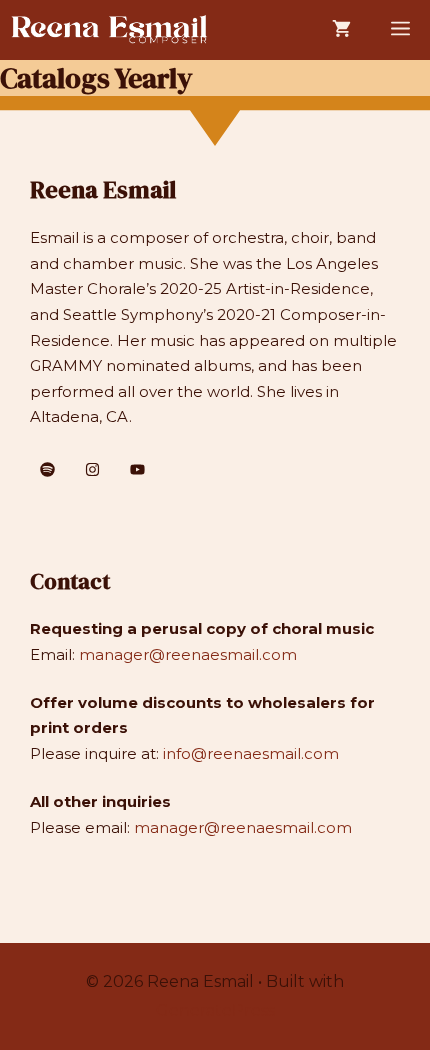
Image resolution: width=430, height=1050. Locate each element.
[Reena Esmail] (110, 30)
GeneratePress (215, 1010)
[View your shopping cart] (341, 30)
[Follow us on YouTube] (137, 469)
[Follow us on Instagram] (92, 469)
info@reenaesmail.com (251, 753)
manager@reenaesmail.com (188, 654)
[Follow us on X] (47, 469)
